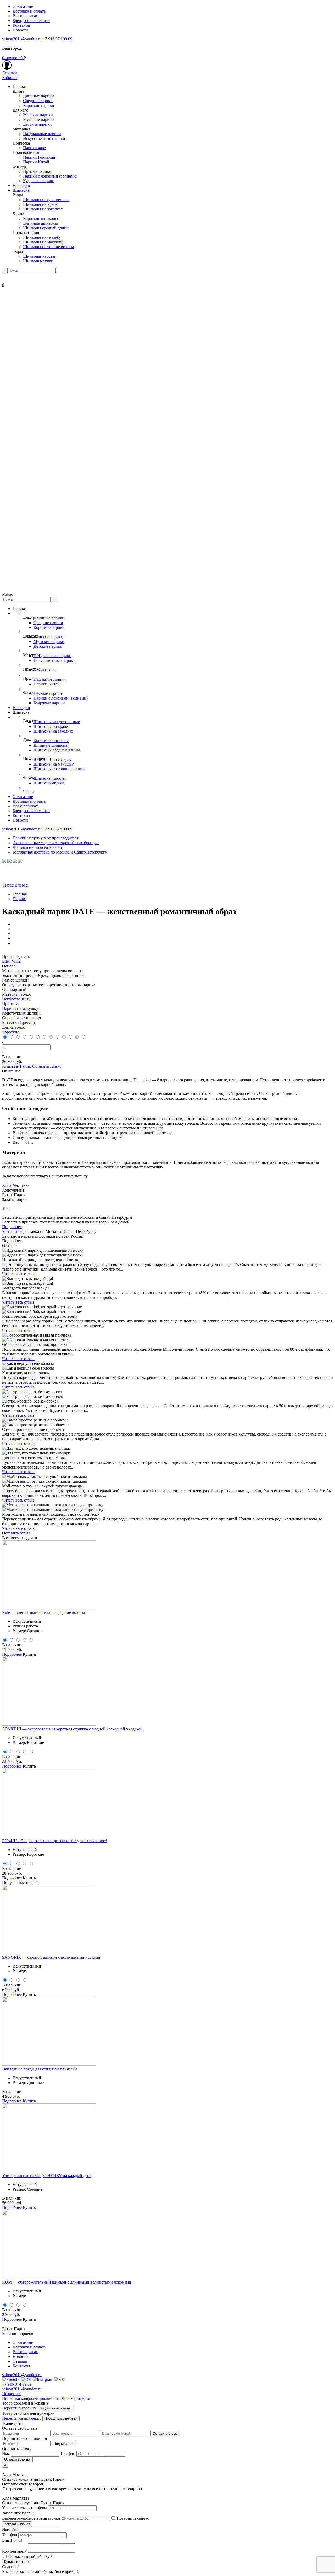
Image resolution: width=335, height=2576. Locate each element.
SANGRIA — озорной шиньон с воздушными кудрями (51, 1957)
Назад (8, 885)
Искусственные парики (44, 138)
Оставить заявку (47, 1066)
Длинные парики (38, 96)
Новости (20, 30)
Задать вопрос (15, 1200)
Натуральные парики (42, 134)
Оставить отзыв (16, 1533)
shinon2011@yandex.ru (22, 39)
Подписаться (64, 2444)
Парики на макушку (20, 1008)
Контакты (21, 25)
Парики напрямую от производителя (46, 838)
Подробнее (12, 1227)
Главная (20, 894)
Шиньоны (22, 190)
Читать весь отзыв (18, 1274)
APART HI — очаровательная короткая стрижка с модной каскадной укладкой (72, 1729)
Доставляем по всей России (37, 847)
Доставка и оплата (29, 11)
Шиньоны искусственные (46, 200)
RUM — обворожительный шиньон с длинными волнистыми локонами (67, 2282)
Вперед (22, 885)
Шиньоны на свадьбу (42, 237)
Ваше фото (12, 2423)
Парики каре (34, 148)
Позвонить (12, 2394)
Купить (29, 1654)
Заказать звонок (17, 2524)
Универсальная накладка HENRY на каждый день (47, 2176)
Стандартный (14, 990)
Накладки (21, 185)
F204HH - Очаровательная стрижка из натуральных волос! (55, 1841)
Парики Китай (36, 162)
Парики (19, 87)
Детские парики (37, 124)
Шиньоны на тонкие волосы (49, 247)
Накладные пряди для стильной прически (40, 2069)
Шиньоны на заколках (43, 209)
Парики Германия (39, 157)
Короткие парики (39, 105)
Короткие (11, 1032)
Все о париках (25, 16)
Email (7, 2540)
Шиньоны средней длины (46, 228)
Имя (6, 2529)
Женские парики (38, 115)
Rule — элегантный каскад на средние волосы (44, 1612)
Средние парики (38, 101)
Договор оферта (76, 2398)
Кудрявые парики (39, 181)
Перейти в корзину (20, 2408)
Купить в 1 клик (17, 1066)
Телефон (10, 2535)
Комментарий (14, 2551)
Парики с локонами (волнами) (50, 176)
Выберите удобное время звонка (32, 2518)
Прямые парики (37, 171)
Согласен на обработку (30, 2556)
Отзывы (20, 2361)
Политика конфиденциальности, (32, 2398)
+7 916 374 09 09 (57, 39)
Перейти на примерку (22, 2418)
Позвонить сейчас (132, 2518)
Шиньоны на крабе (40, 204)
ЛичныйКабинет (10, 75)
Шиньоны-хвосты (39, 256)
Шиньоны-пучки (38, 261)
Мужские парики (38, 120)
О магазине (23, 6)
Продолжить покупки (56, 2408)
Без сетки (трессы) (18, 1023)
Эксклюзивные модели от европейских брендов (56, 843)
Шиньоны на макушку (43, 242)
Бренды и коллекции (31, 21)
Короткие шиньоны (41, 218)
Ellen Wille (11, 961)
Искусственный (16, 999)
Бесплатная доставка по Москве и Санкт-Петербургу (60, 852)
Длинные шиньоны (40, 223)
